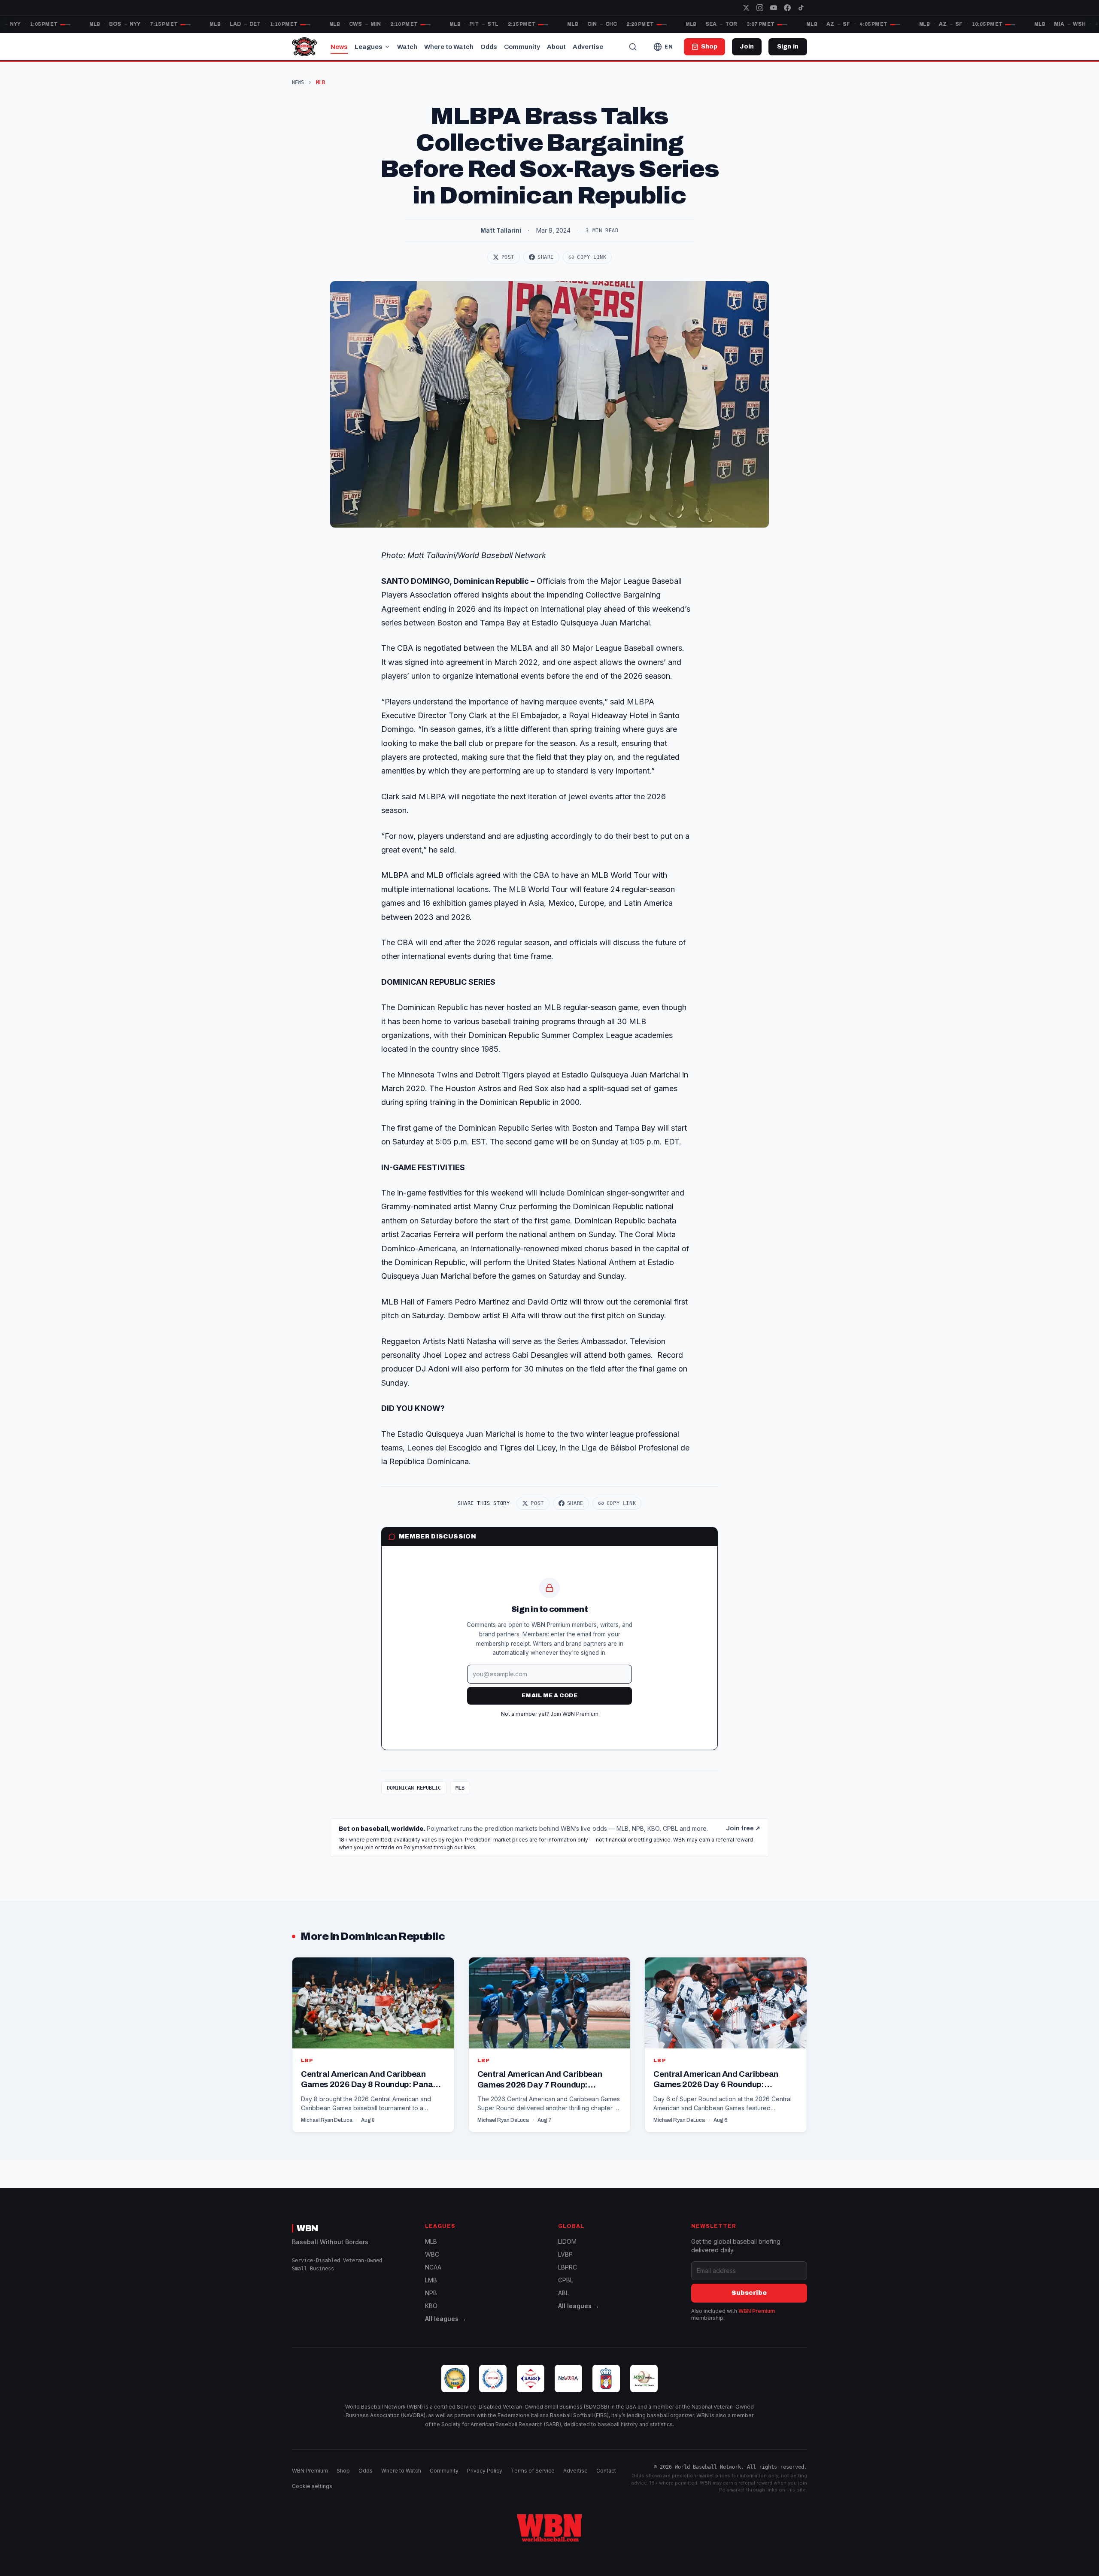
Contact (606, 2471)
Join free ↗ (743, 1828)
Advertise (588, 47)
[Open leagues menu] (387, 47)
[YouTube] (774, 8)
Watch (407, 47)
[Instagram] (760, 8)
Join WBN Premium (574, 1714)
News (339, 47)
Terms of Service (533, 2471)
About (556, 47)
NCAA (433, 2267)
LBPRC (568, 2267)
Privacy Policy (485, 2471)
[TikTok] (801, 8)
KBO (431, 2306)
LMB (431, 2280)
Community (522, 47)
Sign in (788, 47)
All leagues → (446, 2319)
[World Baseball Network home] (549, 2528)
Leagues (369, 47)
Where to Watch (449, 47)
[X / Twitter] (746, 8)
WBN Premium (757, 2311)
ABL (563, 2293)
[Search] (633, 47)
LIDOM (567, 2241)
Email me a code (549, 1696)
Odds (489, 47)
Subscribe (749, 2293)
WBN (307, 2228)
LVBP (565, 2254)
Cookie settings (312, 2486)
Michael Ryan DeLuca (327, 2120)
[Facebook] (787, 8)
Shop (343, 2471)
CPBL (566, 2280)
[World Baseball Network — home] (304, 47)
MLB (460, 1788)
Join (747, 47)
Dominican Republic (414, 1788)
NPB (431, 2293)
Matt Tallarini (501, 230)
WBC (432, 2254)
